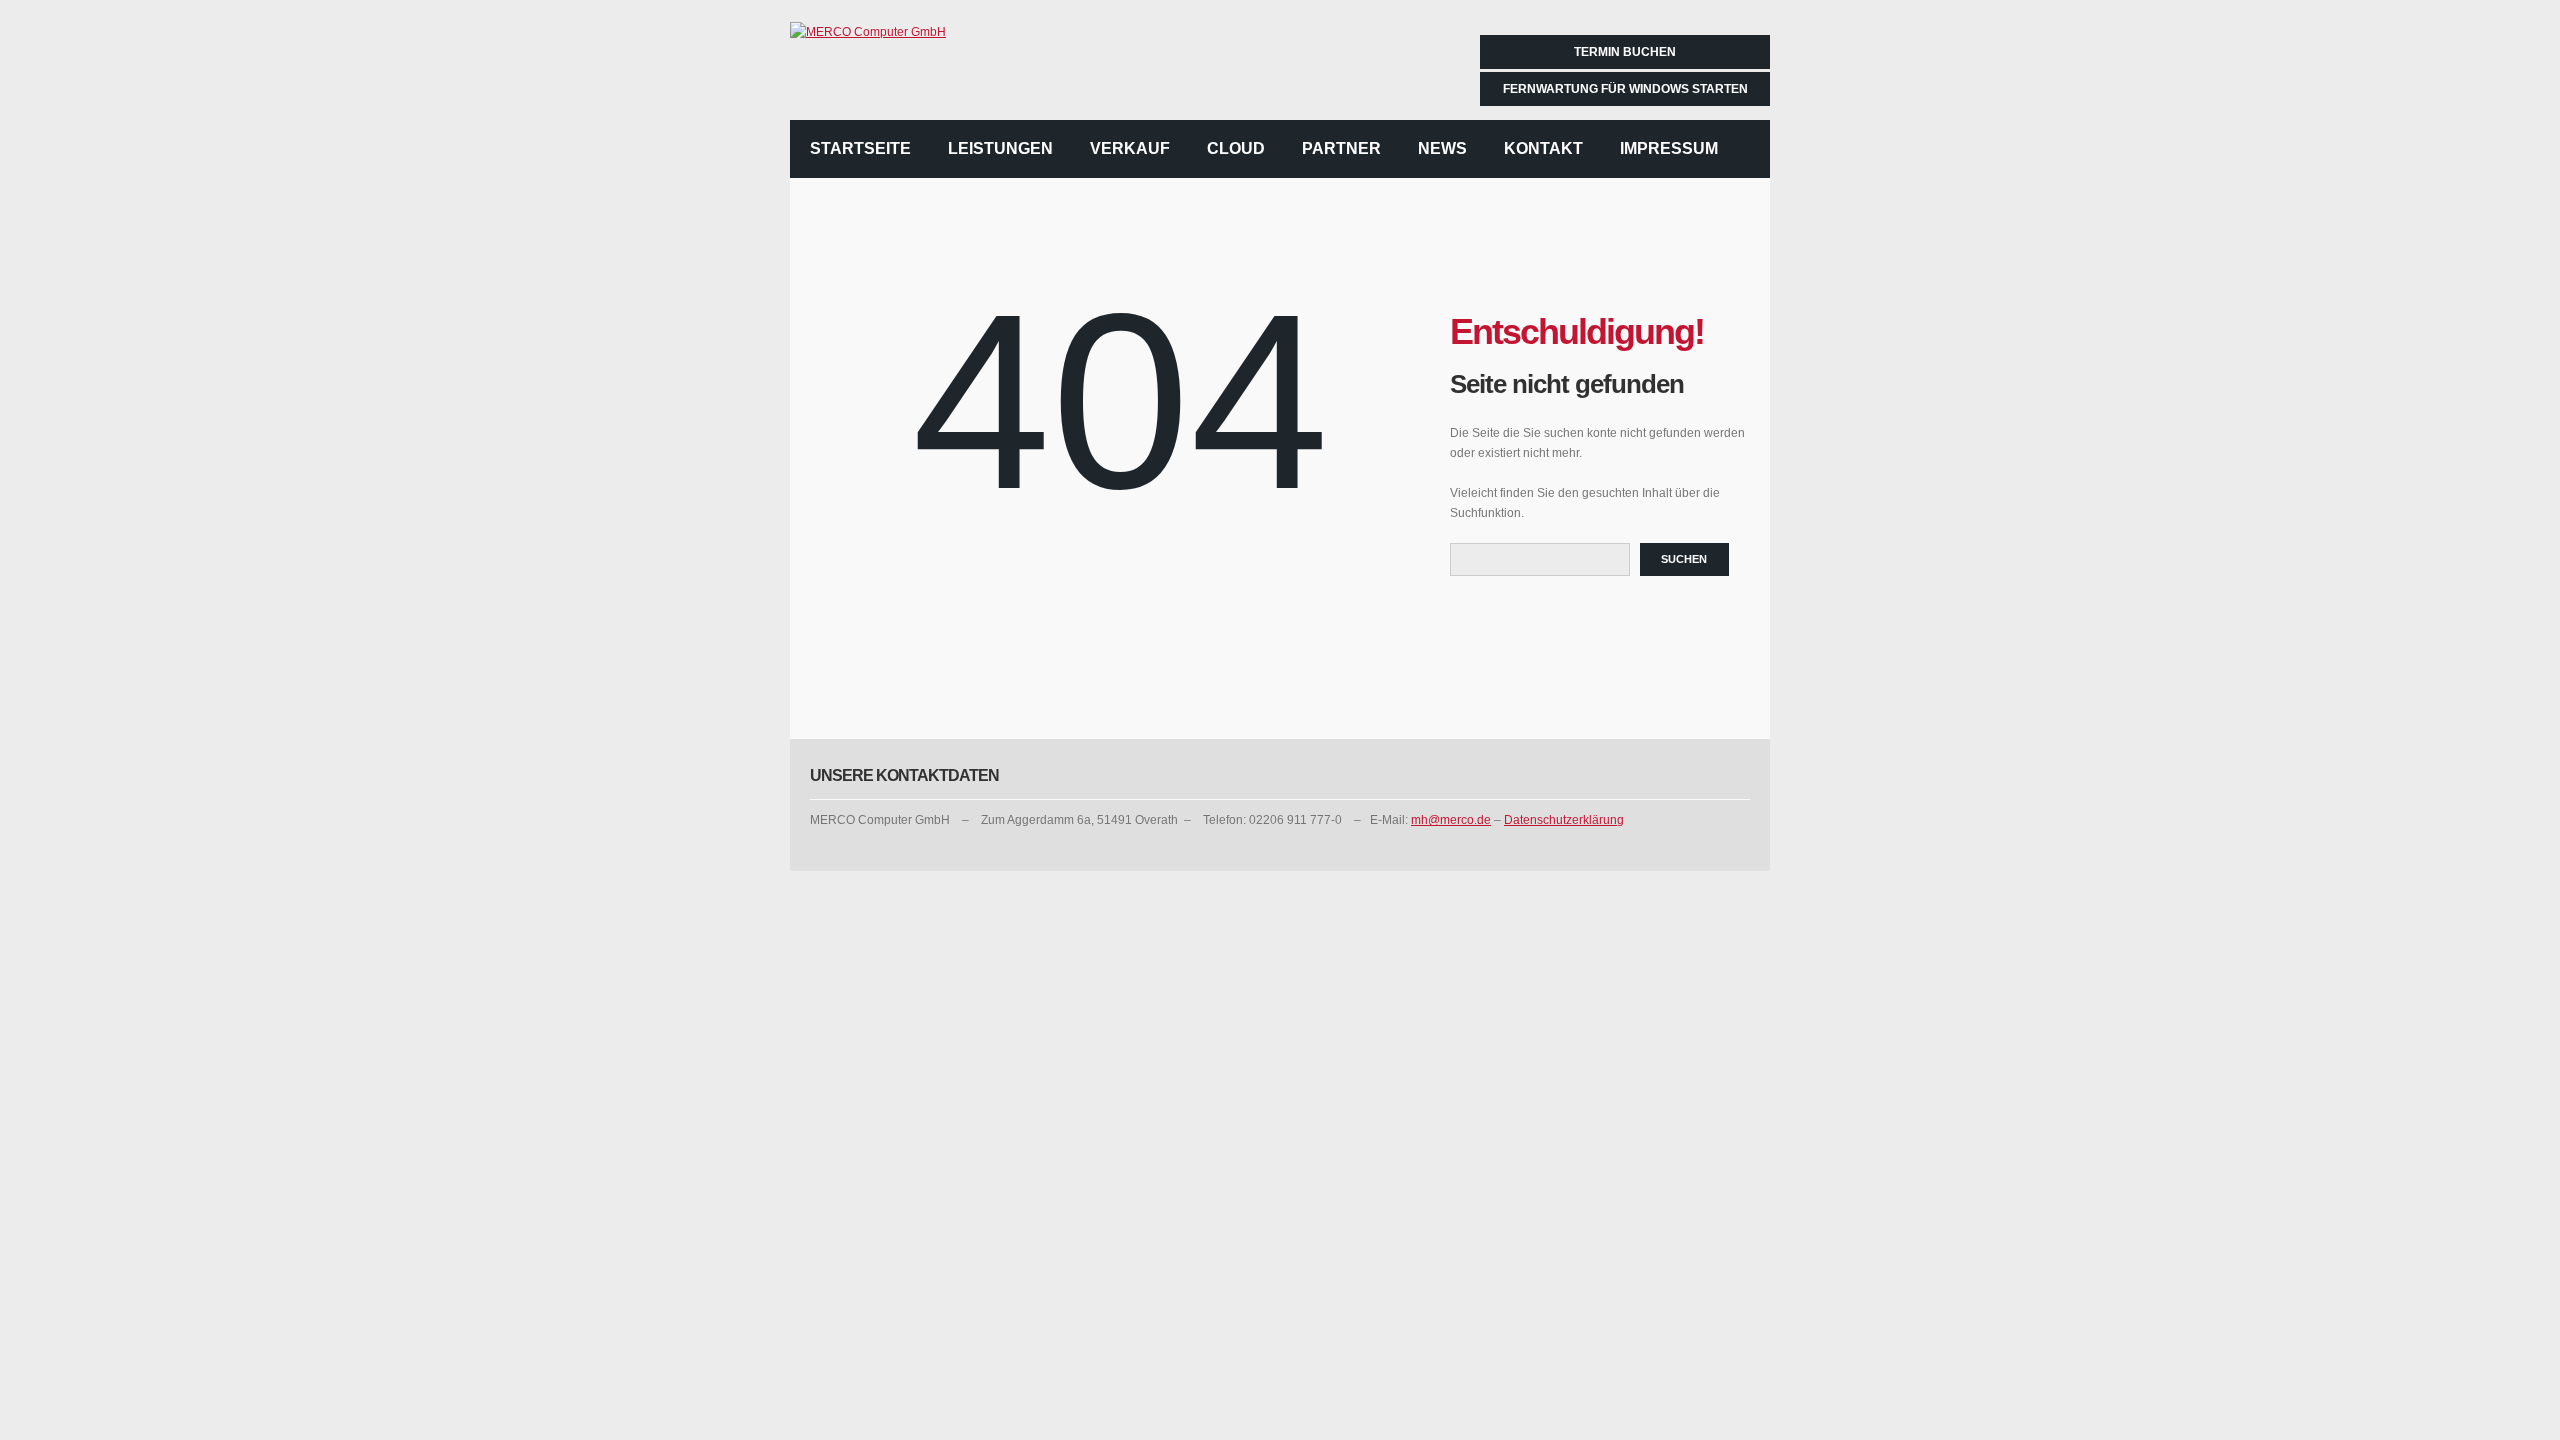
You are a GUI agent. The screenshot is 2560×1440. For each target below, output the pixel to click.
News (1442, 148)
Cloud (1236, 148)
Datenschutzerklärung (1564, 820)
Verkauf (1130, 148)
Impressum (1669, 148)
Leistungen (1000, 148)
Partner (1341, 148)
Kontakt (1543, 148)
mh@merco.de (1451, 820)
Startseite (860, 148)
